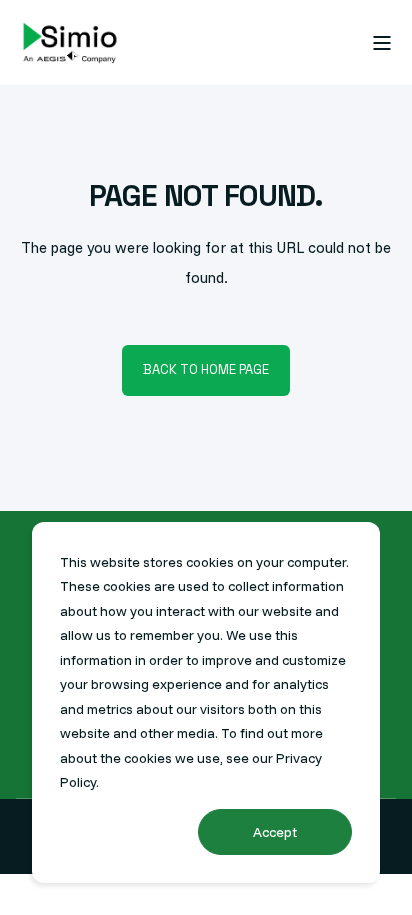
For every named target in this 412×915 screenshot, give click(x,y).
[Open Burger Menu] (382, 43)
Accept (275, 832)
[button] (30, 885)
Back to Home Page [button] (206, 369)
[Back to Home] (70, 42)
